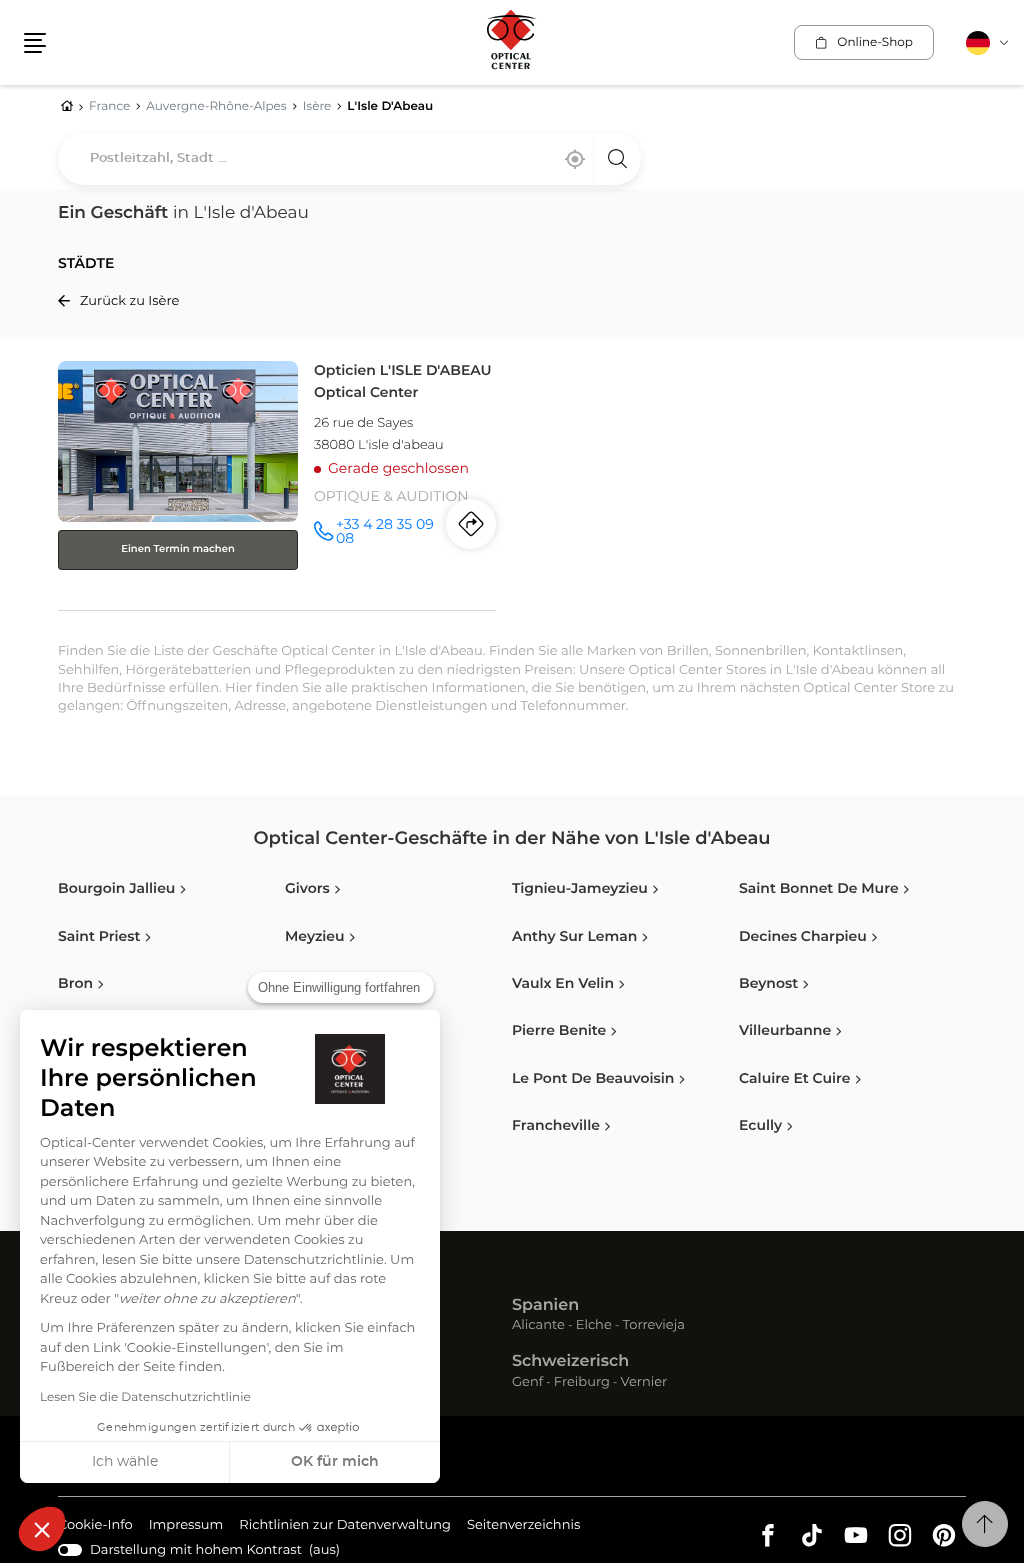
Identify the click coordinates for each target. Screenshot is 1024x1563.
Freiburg (582, 1383)
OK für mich (335, 1462)
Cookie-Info (95, 1528)
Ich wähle (125, 1462)
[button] (42, 1529)
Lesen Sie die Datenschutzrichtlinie (145, 1398)
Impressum (186, 1528)
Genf (527, 1383)
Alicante (538, 1326)
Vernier (644, 1383)
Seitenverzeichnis (523, 1525)
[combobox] (349, 159)
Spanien (545, 1306)
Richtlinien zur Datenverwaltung (345, 1528)
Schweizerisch (570, 1362)
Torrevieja (654, 1326)
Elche (594, 1326)
